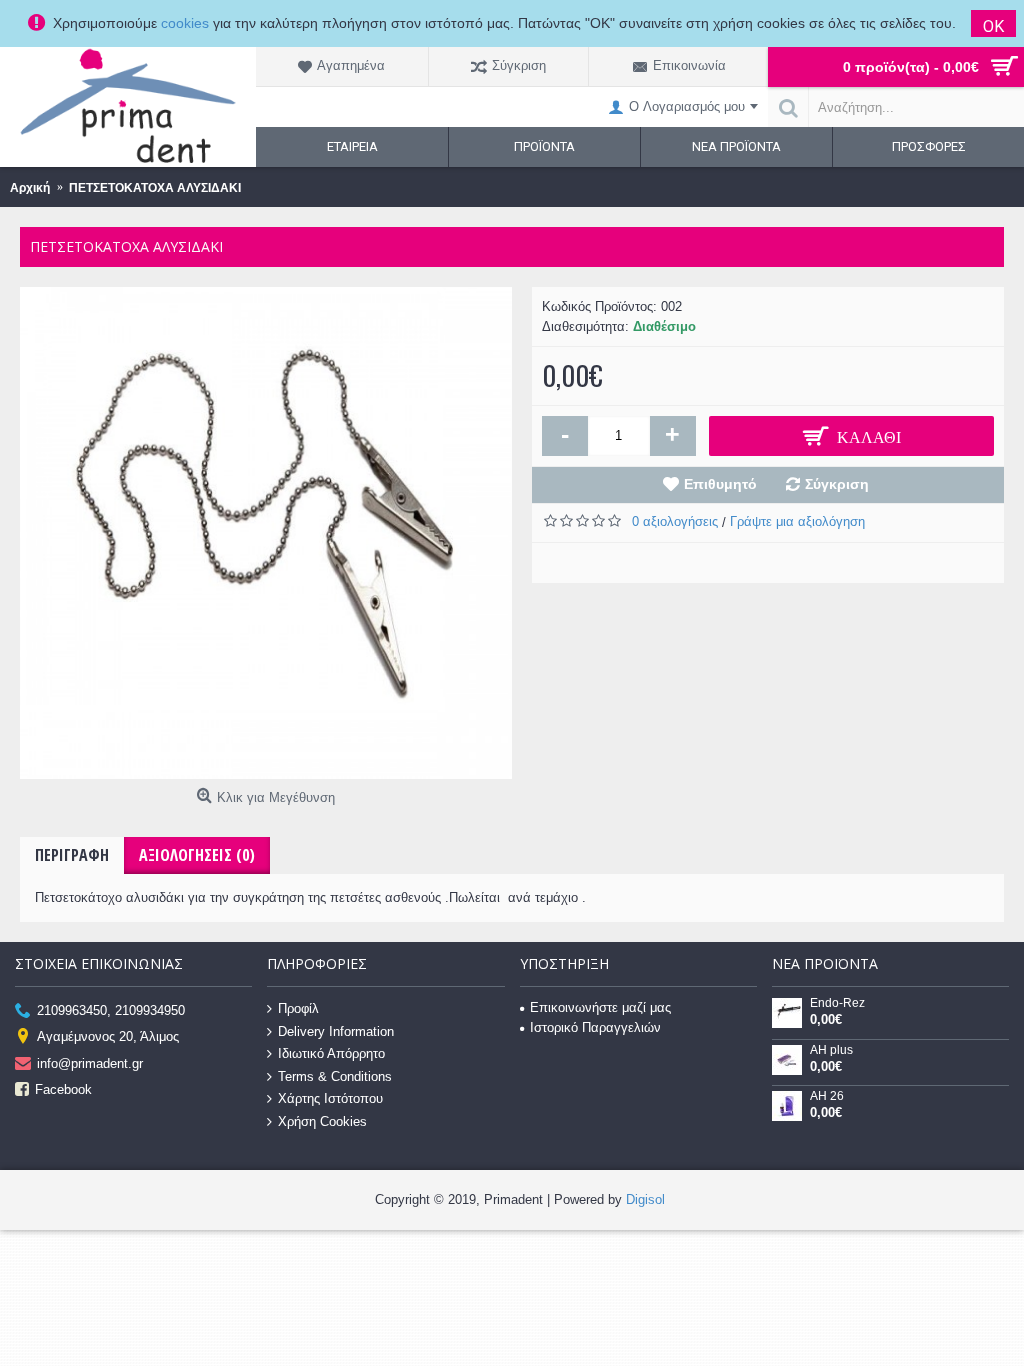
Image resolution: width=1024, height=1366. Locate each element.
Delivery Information (336, 1030)
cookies (185, 23)
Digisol (645, 1199)
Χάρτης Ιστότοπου (330, 1098)
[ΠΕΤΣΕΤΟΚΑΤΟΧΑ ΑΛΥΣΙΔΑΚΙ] (266, 533)
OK (993, 26)
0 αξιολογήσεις (675, 521)
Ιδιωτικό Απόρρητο (331, 1053)
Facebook (63, 1089)
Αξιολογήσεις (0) (197, 855)
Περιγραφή (72, 855)
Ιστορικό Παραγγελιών (595, 1027)
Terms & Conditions (335, 1075)
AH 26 (827, 1096)
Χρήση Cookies (322, 1121)
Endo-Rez (837, 1003)
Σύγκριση (837, 484)
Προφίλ (298, 1008)
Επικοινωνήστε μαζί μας (600, 1007)
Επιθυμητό (720, 484)
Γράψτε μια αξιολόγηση (797, 521)
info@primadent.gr (90, 1062)
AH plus (831, 1050)
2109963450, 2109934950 (111, 1010)
